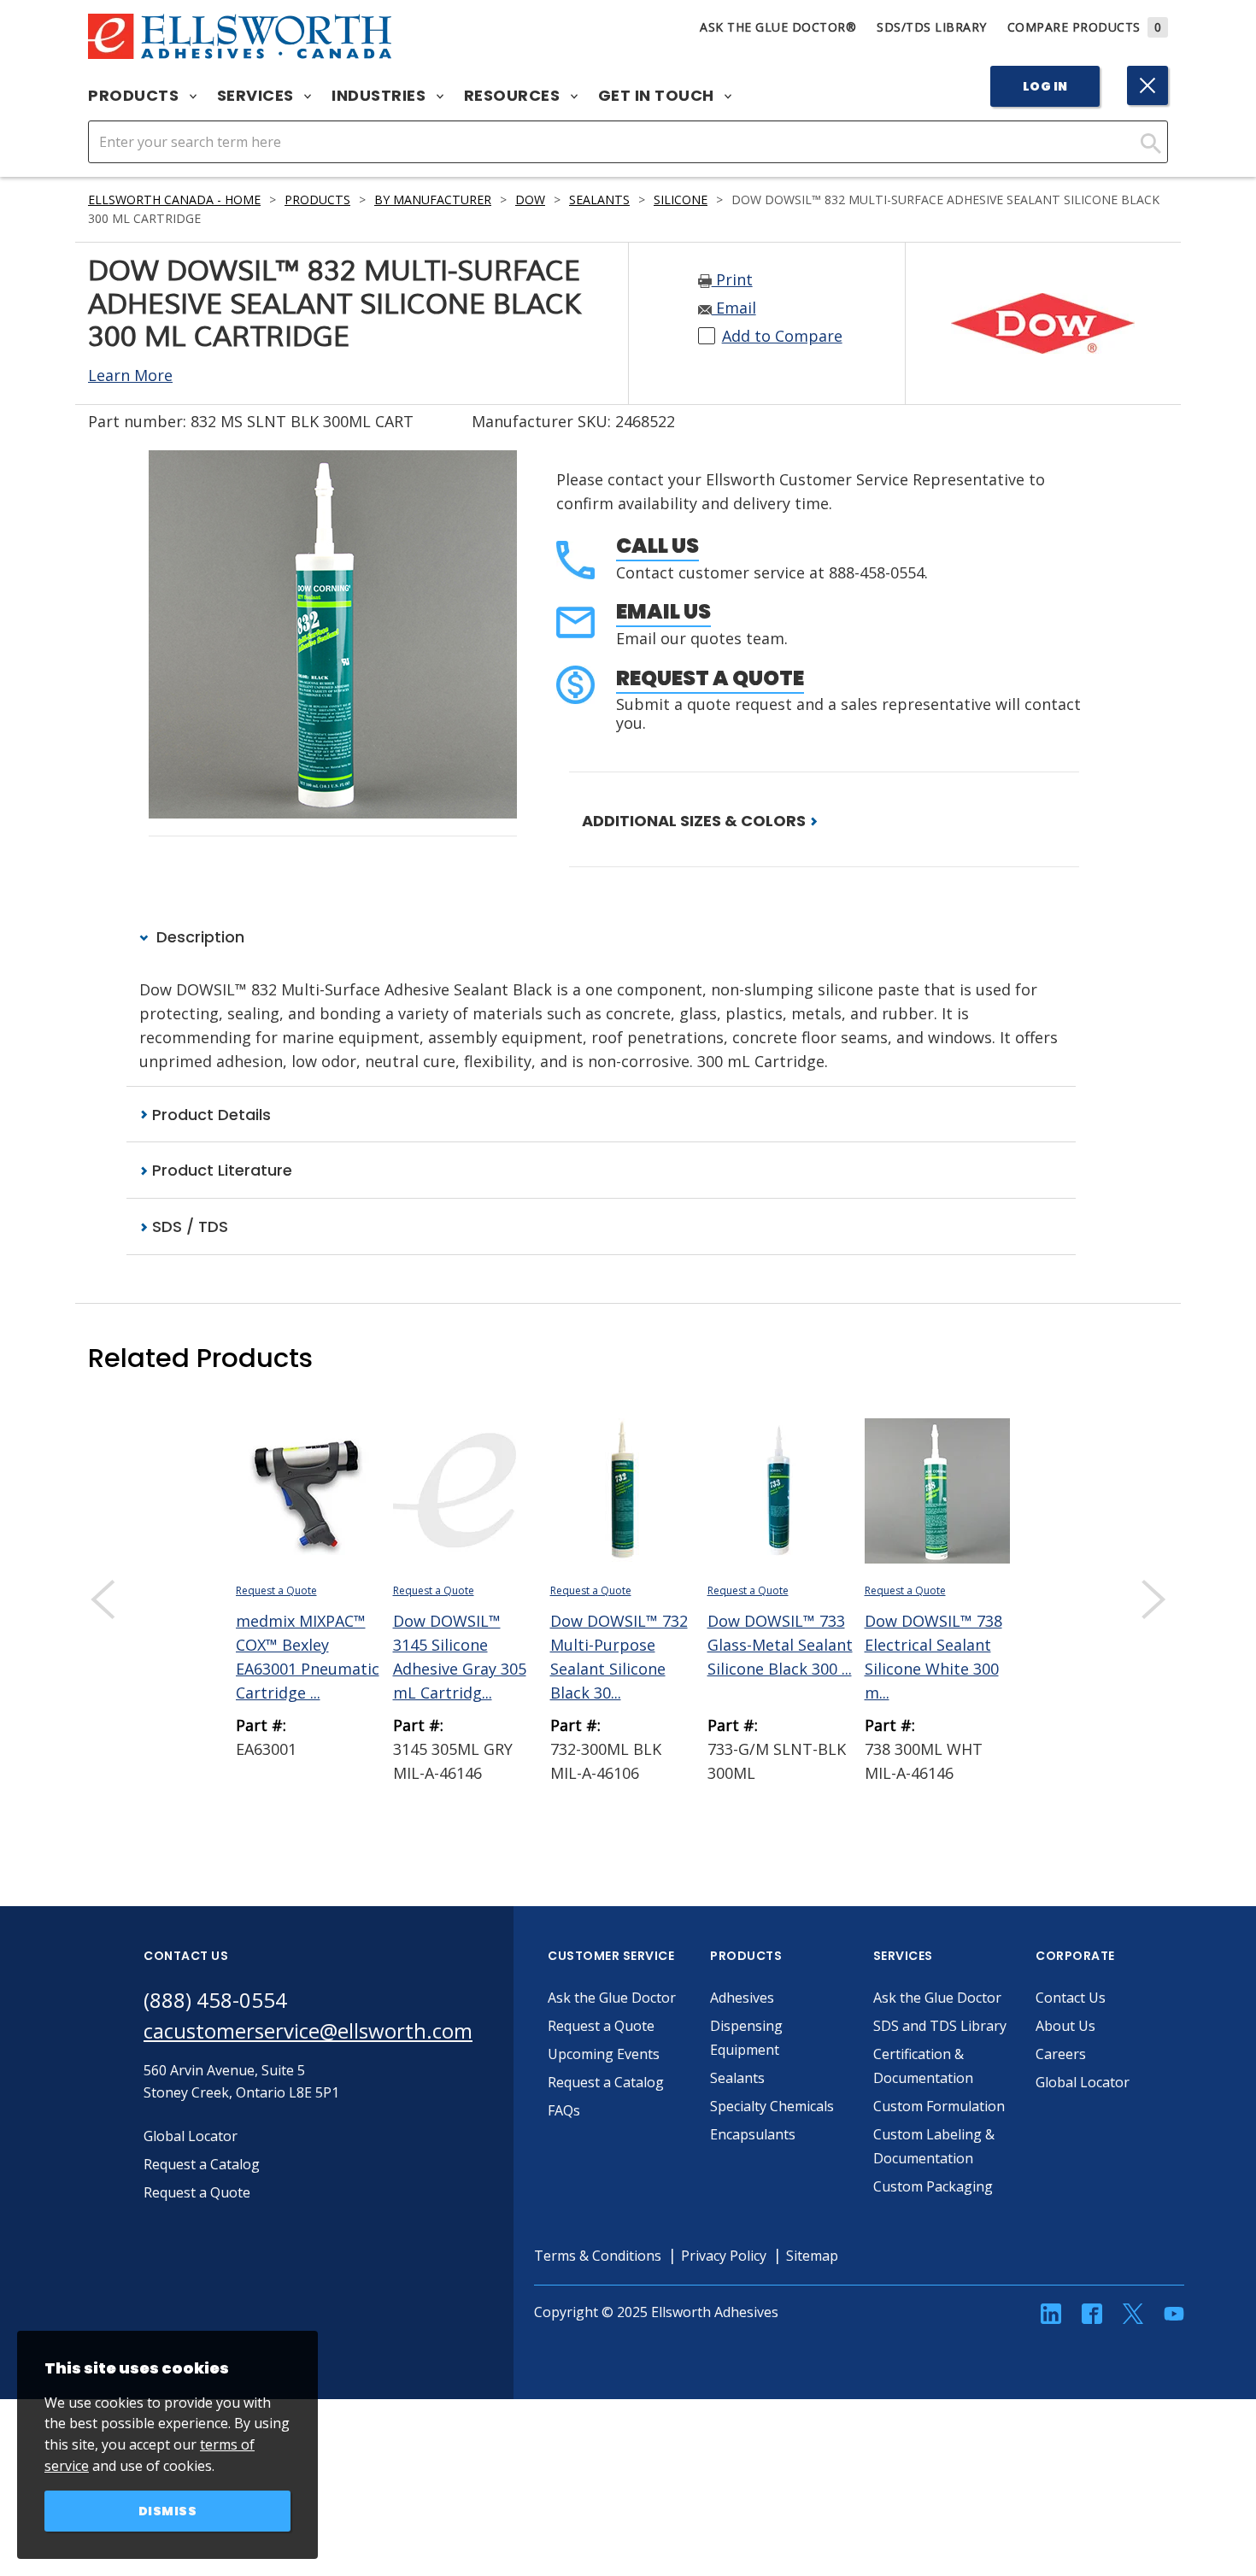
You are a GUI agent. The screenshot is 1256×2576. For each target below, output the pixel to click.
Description (198, 937)
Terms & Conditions (598, 2256)
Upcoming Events (604, 2054)
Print (732, 279)
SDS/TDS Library (932, 27)
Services (258, 96)
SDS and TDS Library (940, 2026)
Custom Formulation (939, 2106)
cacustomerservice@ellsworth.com (308, 2030)
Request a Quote (710, 678)
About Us (1065, 2026)
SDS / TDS (188, 1226)
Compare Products (1085, 27)
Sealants (599, 200)
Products (135, 96)
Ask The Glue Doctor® (778, 27)
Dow (530, 200)
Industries (381, 96)
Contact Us (1071, 1998)
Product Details (209, 1115)
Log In (1045, 86)
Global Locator (1083, 2082)
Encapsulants (753, 2134)
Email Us (663, 611)
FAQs (564, 2110)
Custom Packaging (933, 2186)
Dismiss (168, 2511)
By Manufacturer (433, 200)
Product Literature (220, 1170)
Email (734, 308)
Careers (1061, 2054)
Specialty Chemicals (772, 2106)
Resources (514, 96)
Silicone (681, 200)
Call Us (657, 546)
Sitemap (812, 2256)
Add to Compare (782, 336)
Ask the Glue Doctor (612, 1998)
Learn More (130, 375)
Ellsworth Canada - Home (174, 200)
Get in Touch (658, 96)
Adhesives (742, 1998)
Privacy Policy (724, 2256)
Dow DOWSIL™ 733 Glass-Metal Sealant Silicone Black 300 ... (780, 1645)
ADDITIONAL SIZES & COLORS (695, 821)
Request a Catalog (606, 2082)
